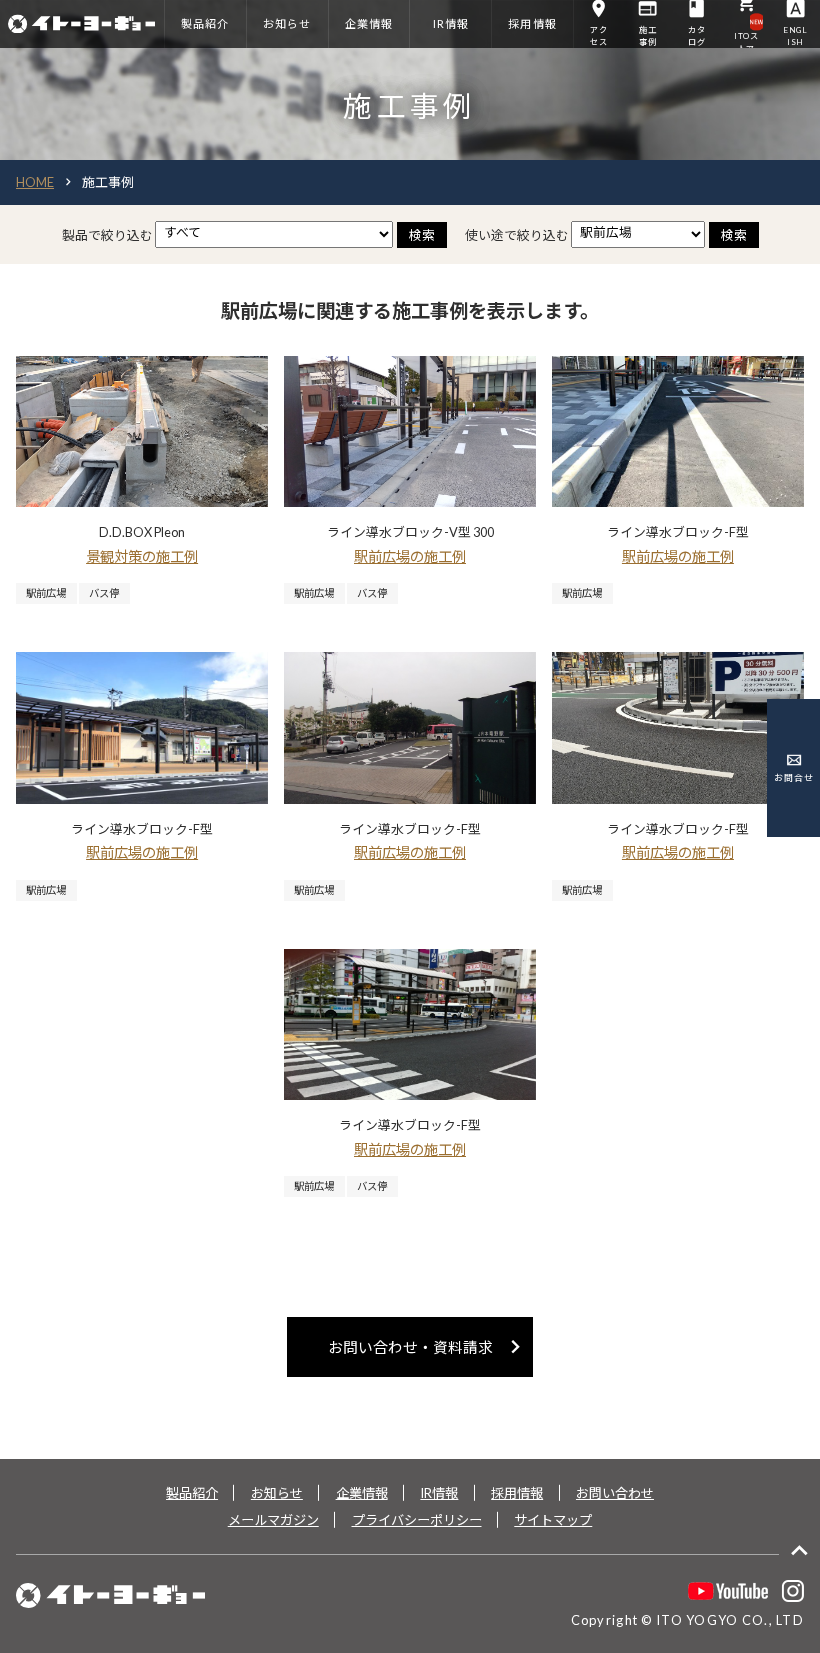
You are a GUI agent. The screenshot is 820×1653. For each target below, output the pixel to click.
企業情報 (362, 1493)
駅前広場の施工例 (410, 556)
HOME (35, 182)
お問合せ (794, 777)
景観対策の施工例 (142, 556)
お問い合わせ (615, 1493)
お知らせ (277, 1493)
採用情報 (517, 1493)
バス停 (104, 593)
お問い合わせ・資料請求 (429, 1346)
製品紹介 (192, 1493)
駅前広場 (46, 593)
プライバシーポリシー (417, 1520)
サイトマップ (553, 1520)
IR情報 (439, 1493)
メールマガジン (273, 1520)
